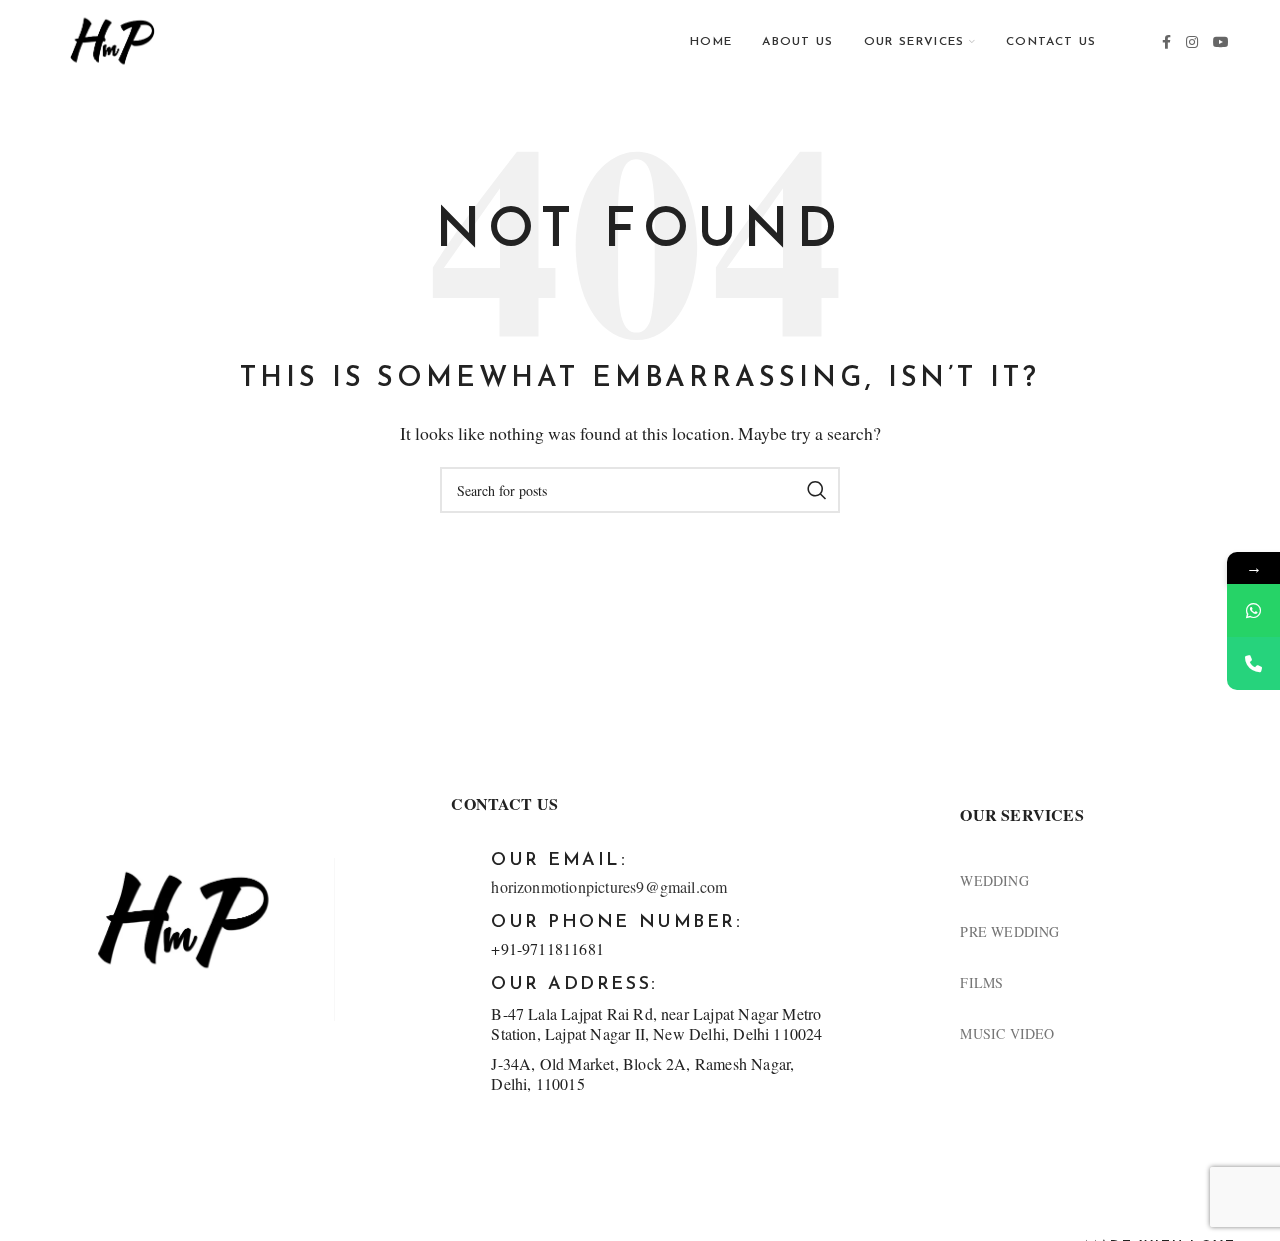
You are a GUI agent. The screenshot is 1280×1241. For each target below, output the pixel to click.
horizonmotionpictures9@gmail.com (609, 886)
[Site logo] (111, 40)
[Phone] (1253, 663)
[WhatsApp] (1253, 610)
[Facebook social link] (1167, 42)
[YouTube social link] (1221, 42)
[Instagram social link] (1192, 42)
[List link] (1098, 881)
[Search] (817, 490)
